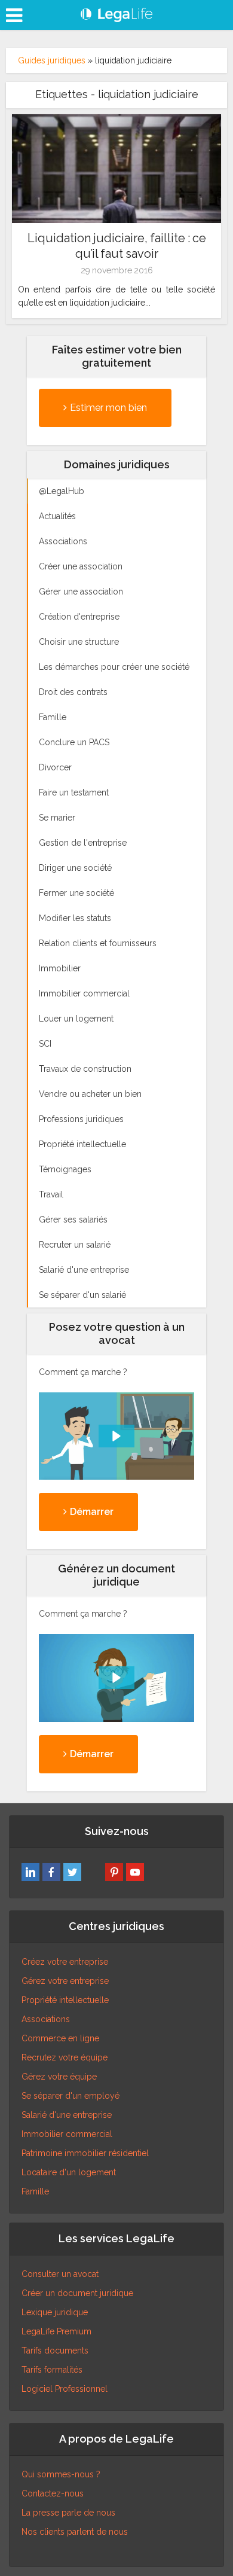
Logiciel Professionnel (65, 2389)
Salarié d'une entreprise (67, 2115)
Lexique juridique (55, 2312)
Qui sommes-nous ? (61, 2474)
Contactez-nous (53, 2493)
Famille (35, 2191)
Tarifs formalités (52, 2370)
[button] (116, 1436)
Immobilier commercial (67, 2134)
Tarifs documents (55, 2351)
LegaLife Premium (56, 2331)
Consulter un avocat (60, 2274)
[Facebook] (51, 1872)
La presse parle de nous (68, 2513)
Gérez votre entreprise (65, 1981)
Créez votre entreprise (65, 1962)
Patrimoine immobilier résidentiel (85, 2153)
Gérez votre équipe (59, 2077)
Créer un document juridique (77, 2293)
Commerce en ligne (60, 2038)
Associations (46, 2019)
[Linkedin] (30, 1872)
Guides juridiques (52, 60)
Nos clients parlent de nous (75, 2532)
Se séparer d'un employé (70, 2096)
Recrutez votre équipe (65, 2057)
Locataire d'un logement (69, 2172)
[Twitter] (72, 1872)
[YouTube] (135, 1872)
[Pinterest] (114, 1872)
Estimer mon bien (108, 408)
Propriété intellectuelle (65, 2000)
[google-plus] (93, 1872)
